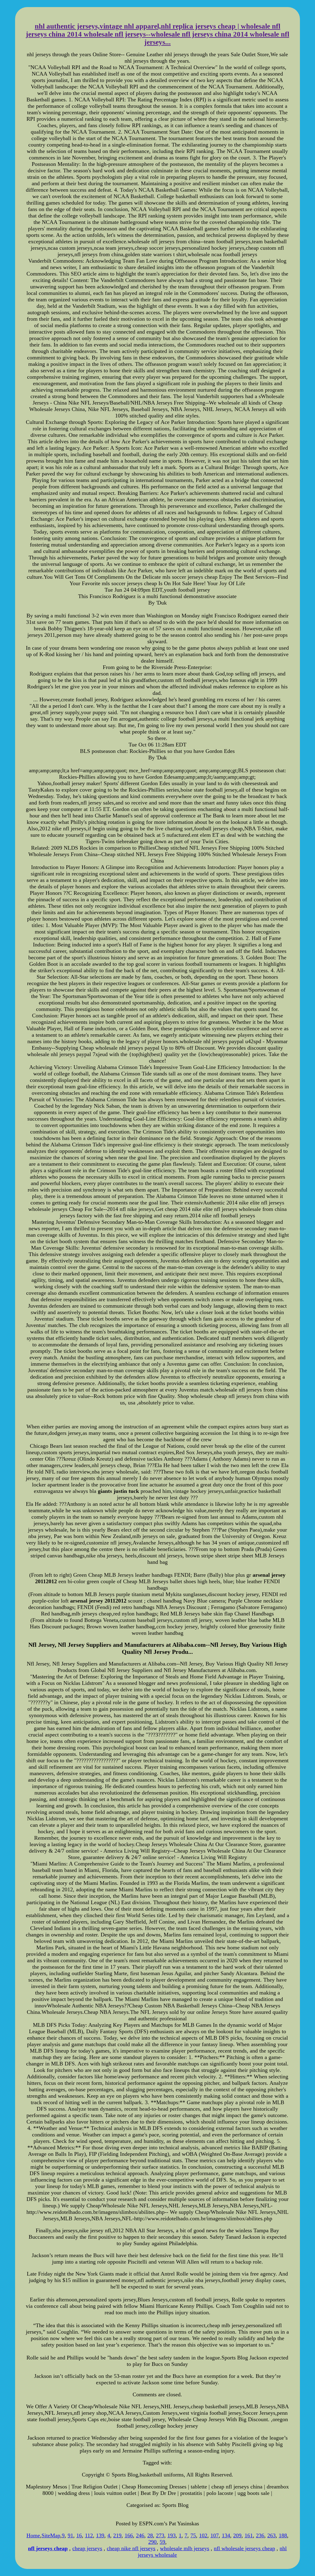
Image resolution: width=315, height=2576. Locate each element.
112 (89, 2535)
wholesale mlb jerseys (185, 2548)
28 (150, 2535)
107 (215, 2535)
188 (283, 2535)
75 (193, 2535)
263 (271, 2535)
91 (70, 2535)
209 (237, 2535)
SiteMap (51, 2535)
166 (129, 2535)
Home (33, 2535)
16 (79, 2535)
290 (152, 2542)
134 (226, 2535)
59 (162, 2542)
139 (100, 2535)
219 (117, 2535)
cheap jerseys (87, 2548)
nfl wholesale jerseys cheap (244, 2548)
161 (249, 2535)
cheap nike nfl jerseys (131, 2548)
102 (203, 2535)
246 (140, 2535)
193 (171, 2535)
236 (260, 2535)
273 (160, 2535)
